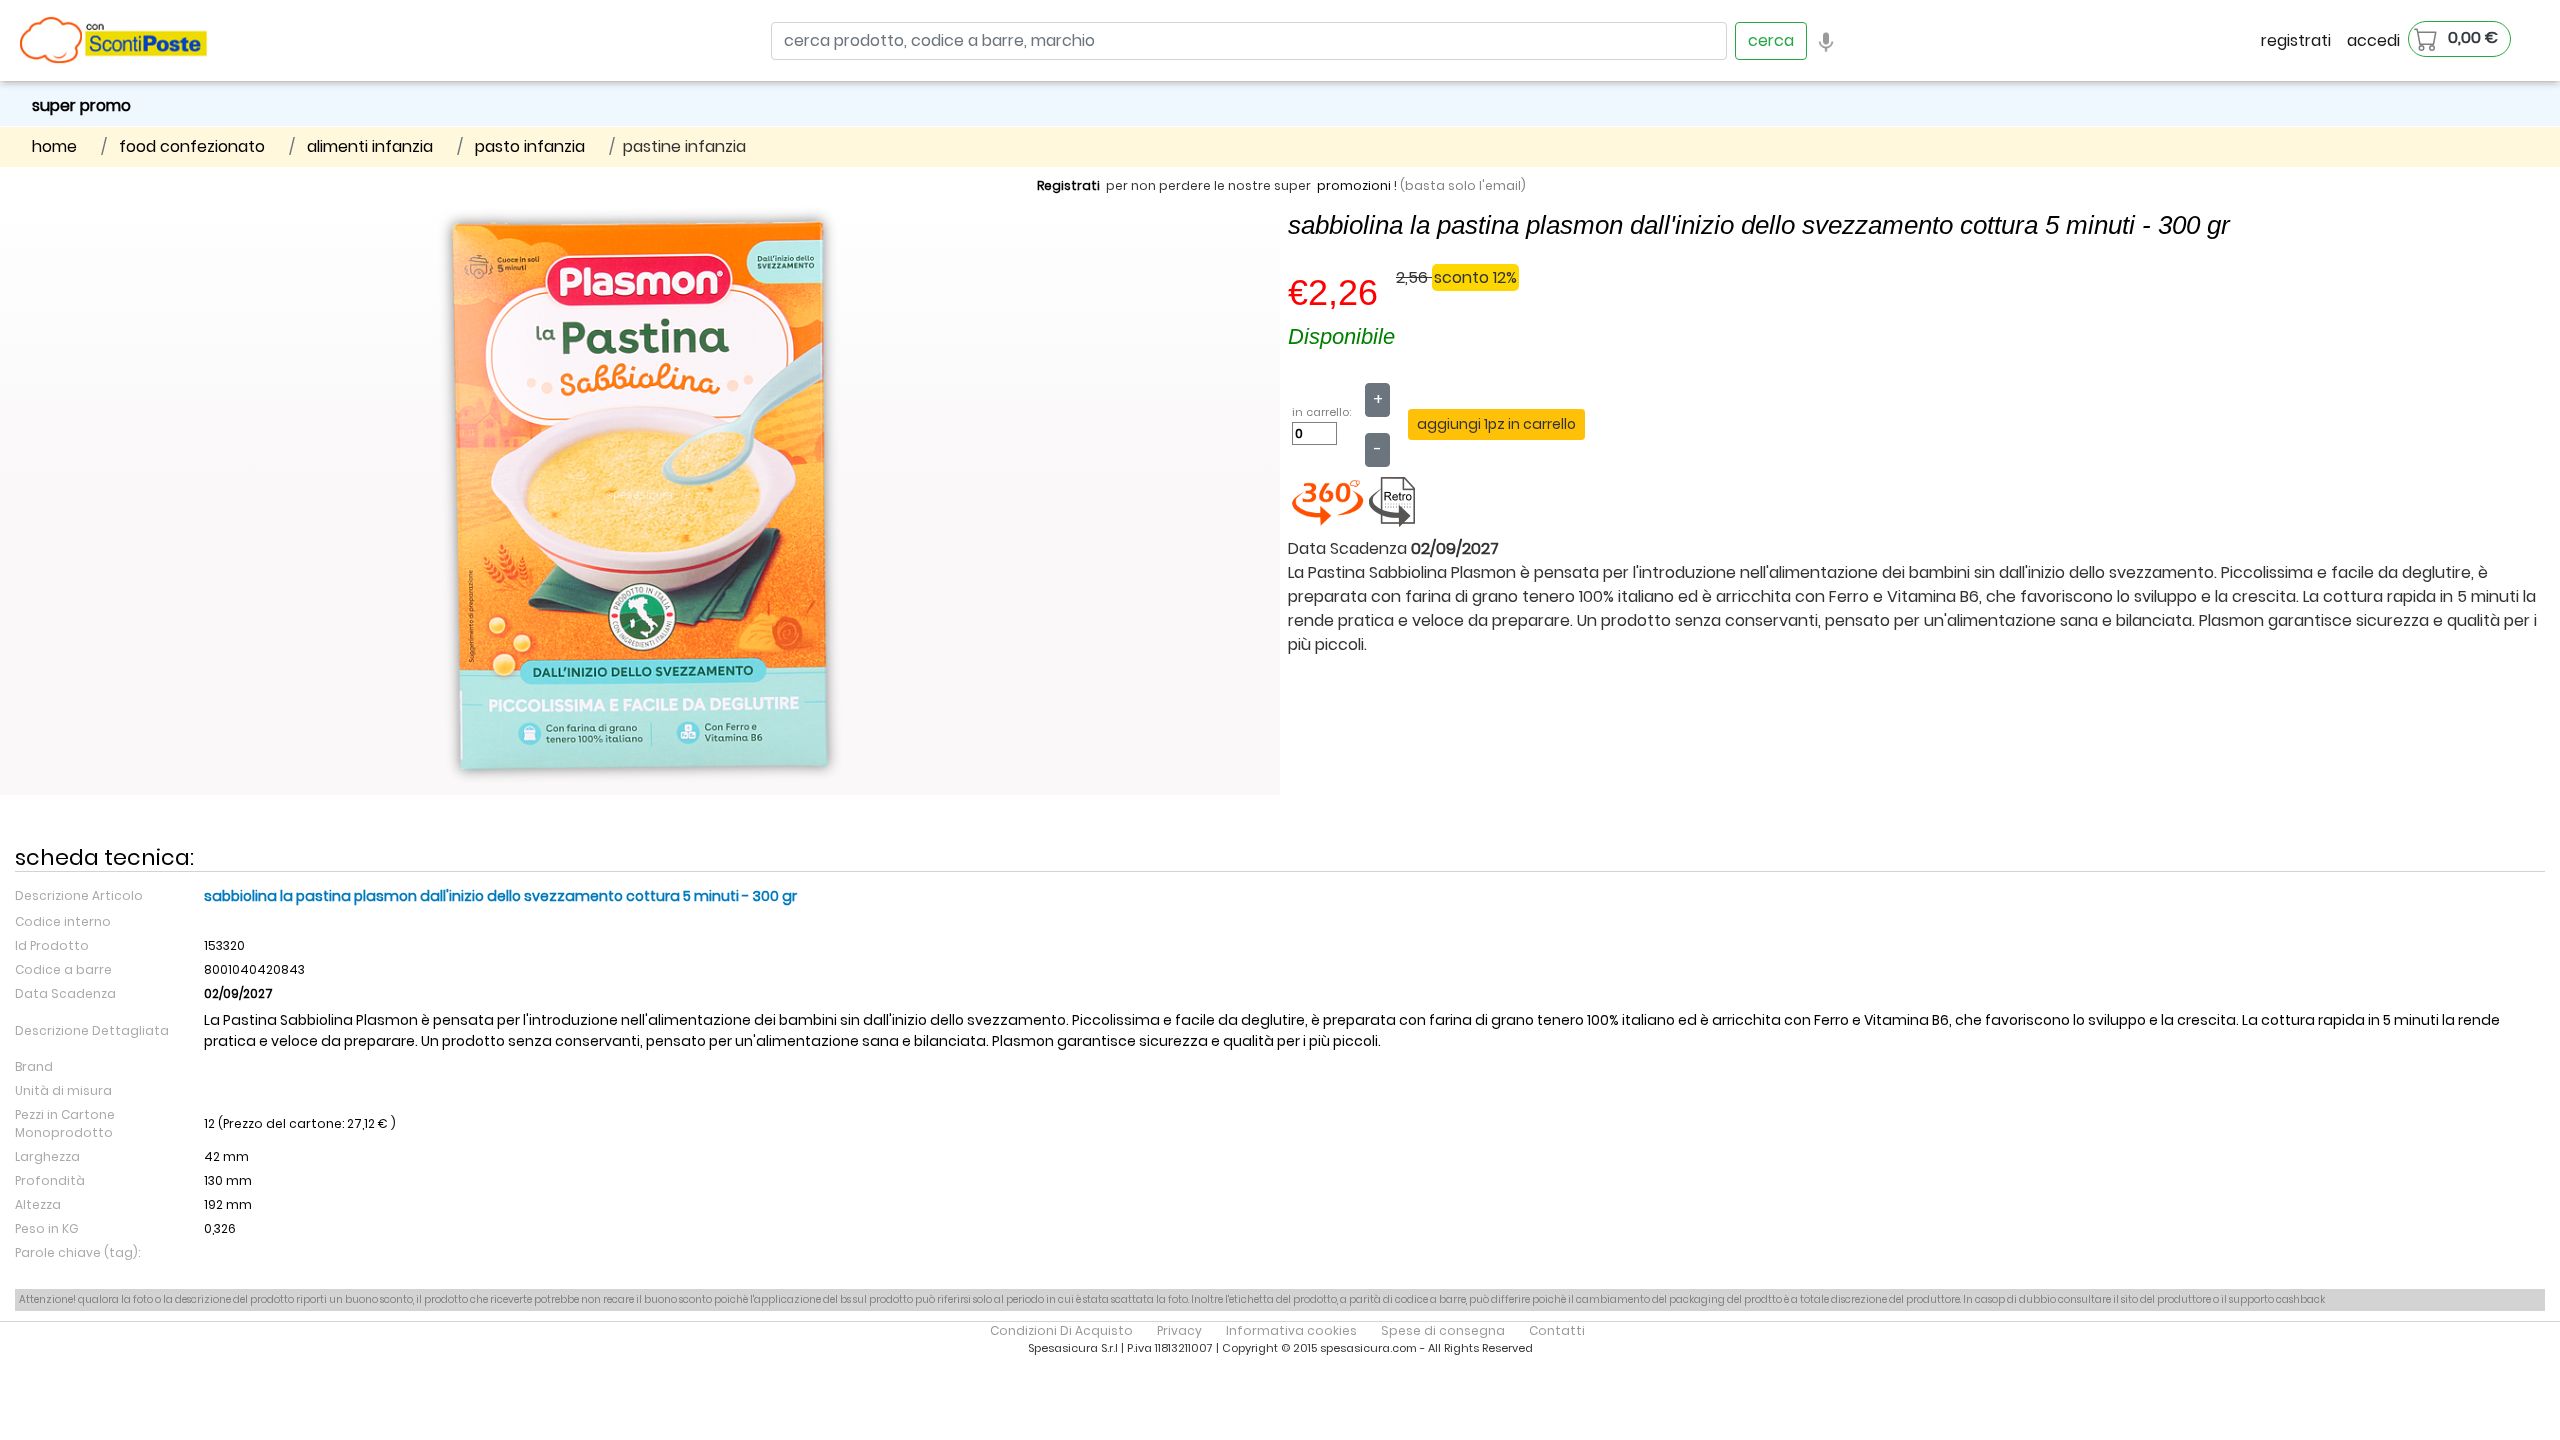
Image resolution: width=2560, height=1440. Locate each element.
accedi (2373, 40)
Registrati (1068, 185)
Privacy (1179, 1330)
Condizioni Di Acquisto (1061, 1330)
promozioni (1354, 185)
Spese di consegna (1443, 1330)
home (54, 146)
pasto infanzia (530, 146)
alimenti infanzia (370, 146)
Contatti (1557, 1330)
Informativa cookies (1291, 1330)
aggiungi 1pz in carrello (1496, 424)
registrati (2296, 40)
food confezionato (192, 146)
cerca (1771, 40)
